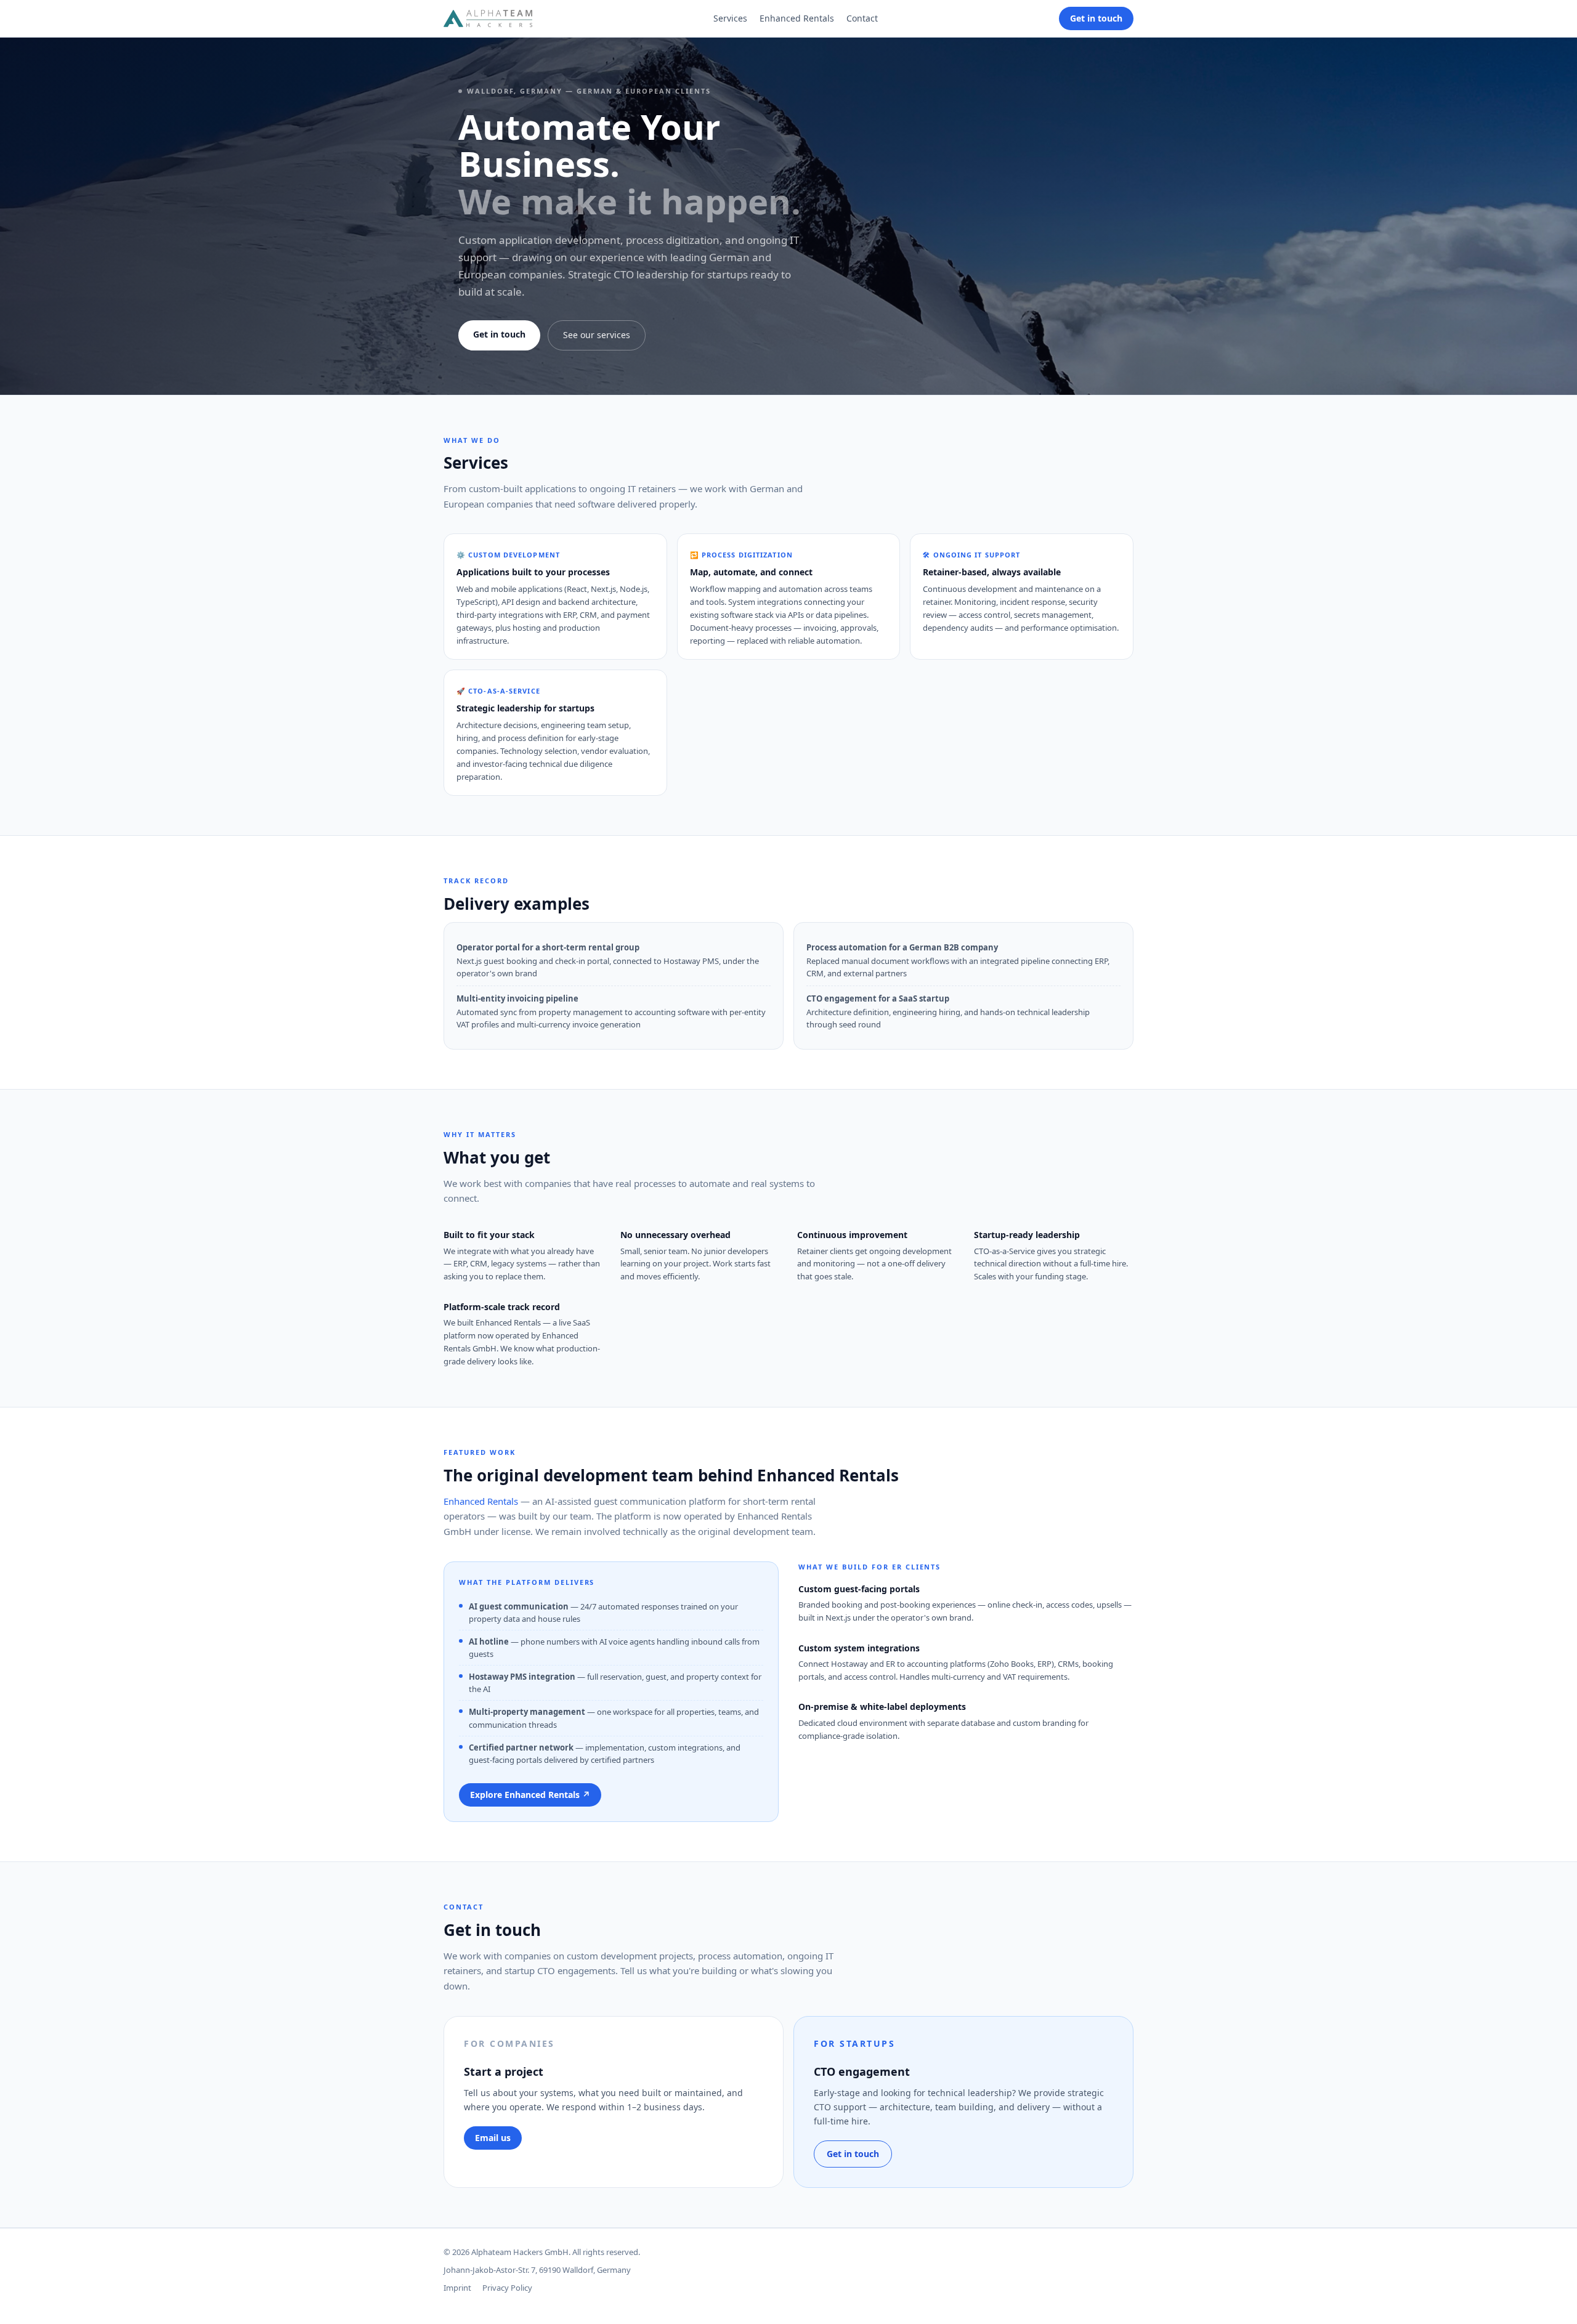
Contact (862, 18)
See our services (597, 335)
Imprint (457, 2288)
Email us (493, 2138)
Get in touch (1096, 18)
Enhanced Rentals (797, 18)
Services (730, 18)
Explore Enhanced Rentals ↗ (530, 1795)
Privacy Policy (507, 2288)
